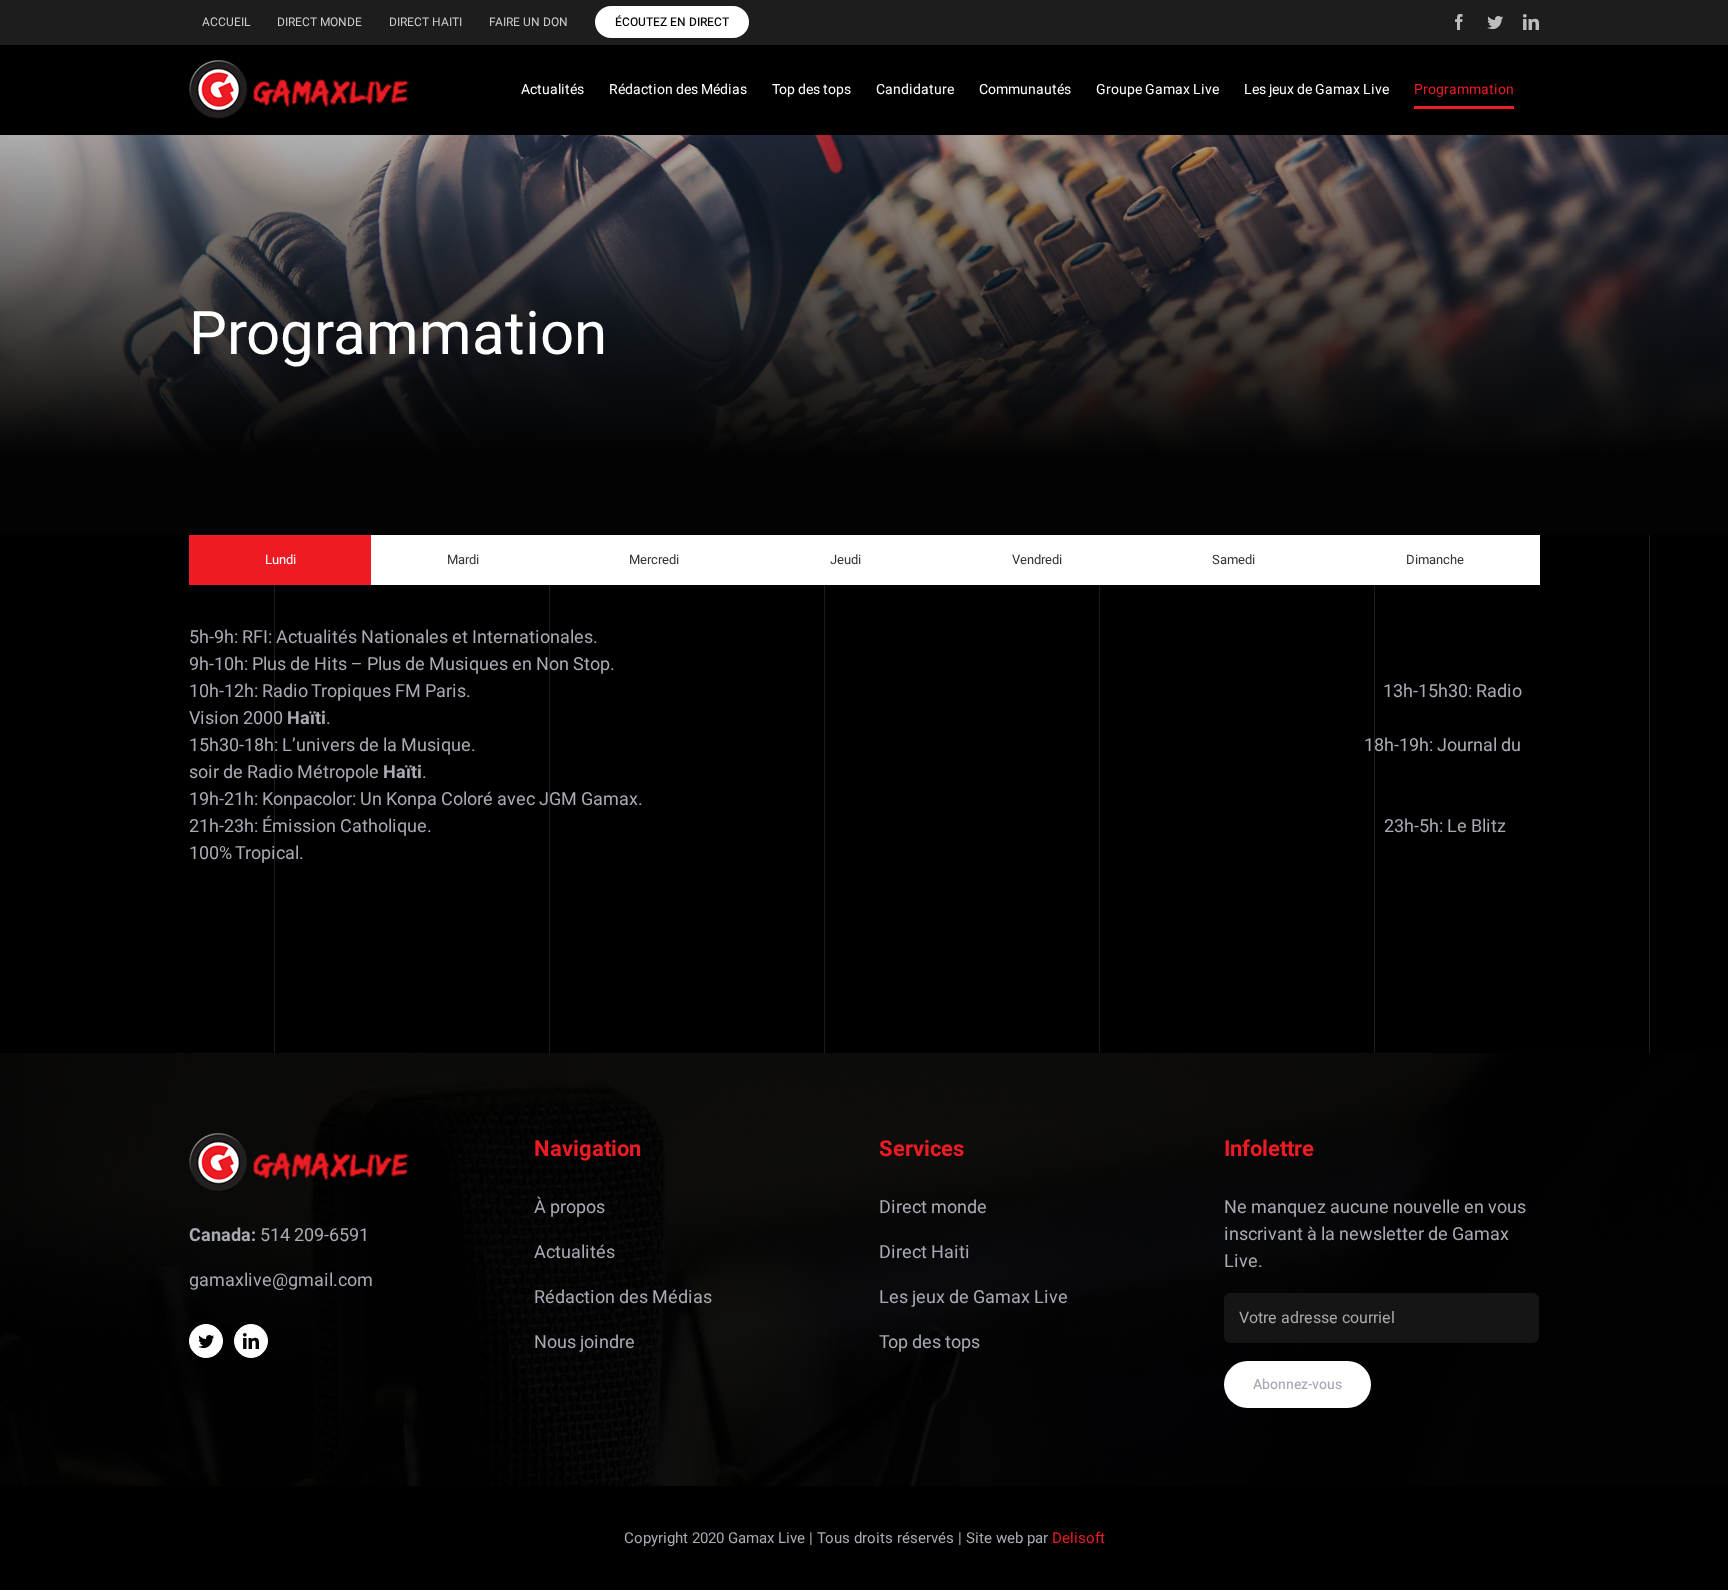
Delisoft (1078, 1538)
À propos (569, 1207)
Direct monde (933, 1207)
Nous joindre (584, 1342)
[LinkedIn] (251, 1341)
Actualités (574, 1252)
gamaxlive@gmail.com (281, 1280)
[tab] (280, 560)
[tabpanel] (864, 755)
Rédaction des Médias (623, 1297)
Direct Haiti (924, 1252)
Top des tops (929, 1342)
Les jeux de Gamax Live (973, 1297)
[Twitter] (206, 1341)
